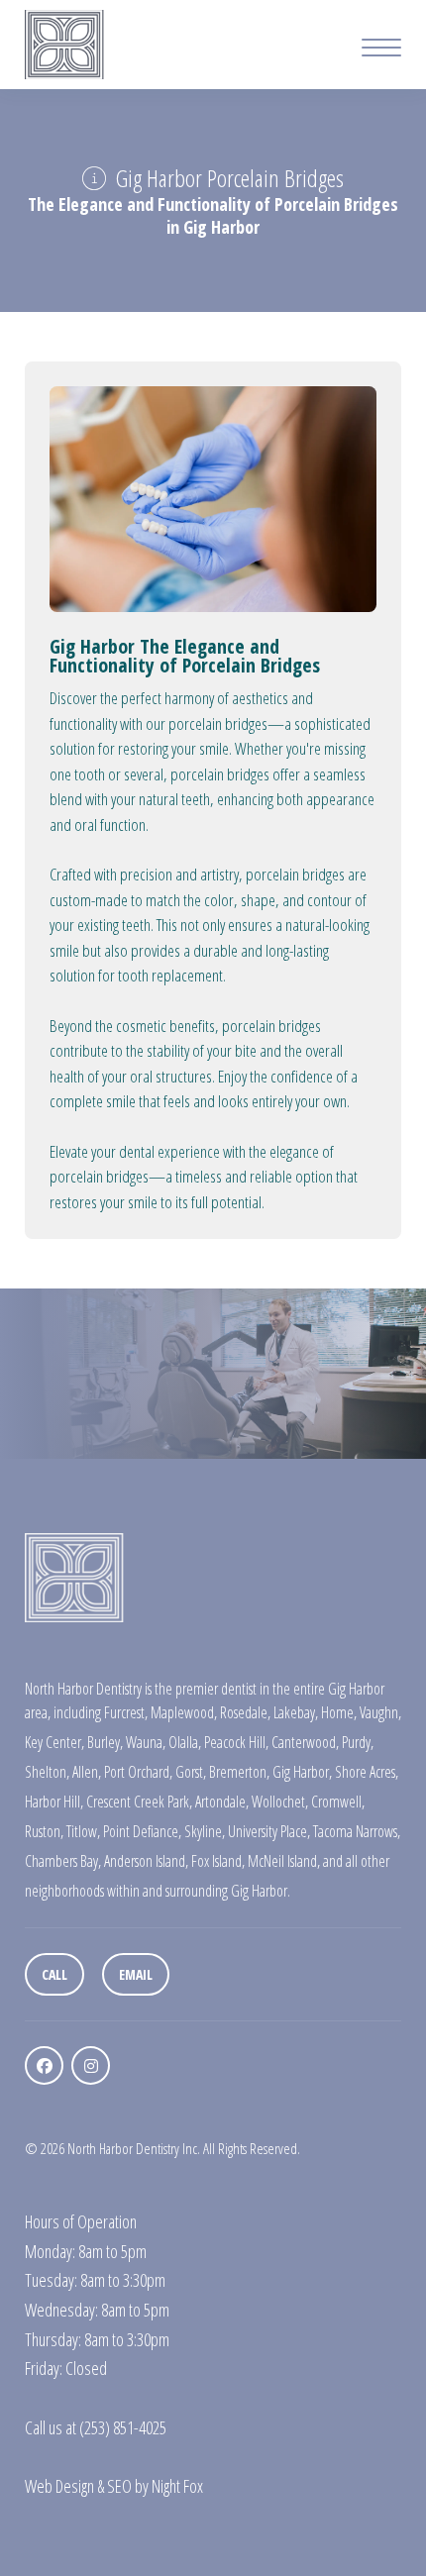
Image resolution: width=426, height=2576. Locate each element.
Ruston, (44, 1831)
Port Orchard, (138, 1772)
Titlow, (83, 1831)
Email (136, 1974)
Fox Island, (218, 1861)
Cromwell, (338, 1802)
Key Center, (54, 1742)
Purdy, (358, 1742)
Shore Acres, (367, 1772)
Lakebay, (296, 1712)
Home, (339, 1712)
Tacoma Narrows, (357, 1831)
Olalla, (185, 1742)
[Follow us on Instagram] (91, 2065)
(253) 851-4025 (123, 2427)
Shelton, (47, 1772)
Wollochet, (280, 1802)
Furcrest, (126, 1712)
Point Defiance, (142, 1831)
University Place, (269, 1831)
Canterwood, (305, 1742)
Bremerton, (239, 1772)
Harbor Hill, (54, 1802)
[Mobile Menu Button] (381, 50)
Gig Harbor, (302, 1772)
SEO (119, 2486)
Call (54, 1974)
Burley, (105, 1742)
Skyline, (205, 1831)
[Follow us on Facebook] (44, 2065)
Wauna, (146, 1742)
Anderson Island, (146, 1861)
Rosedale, (245, 1712)
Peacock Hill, (236, 1742)
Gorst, (191, 1772)
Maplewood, (184, 1712)
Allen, (87, 1772)
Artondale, (222, 1802)
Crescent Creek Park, (139, 1802)
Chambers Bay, (63, 1861)
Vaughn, (380, 1712)
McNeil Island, (284, 1861)
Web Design (59, 2486)
